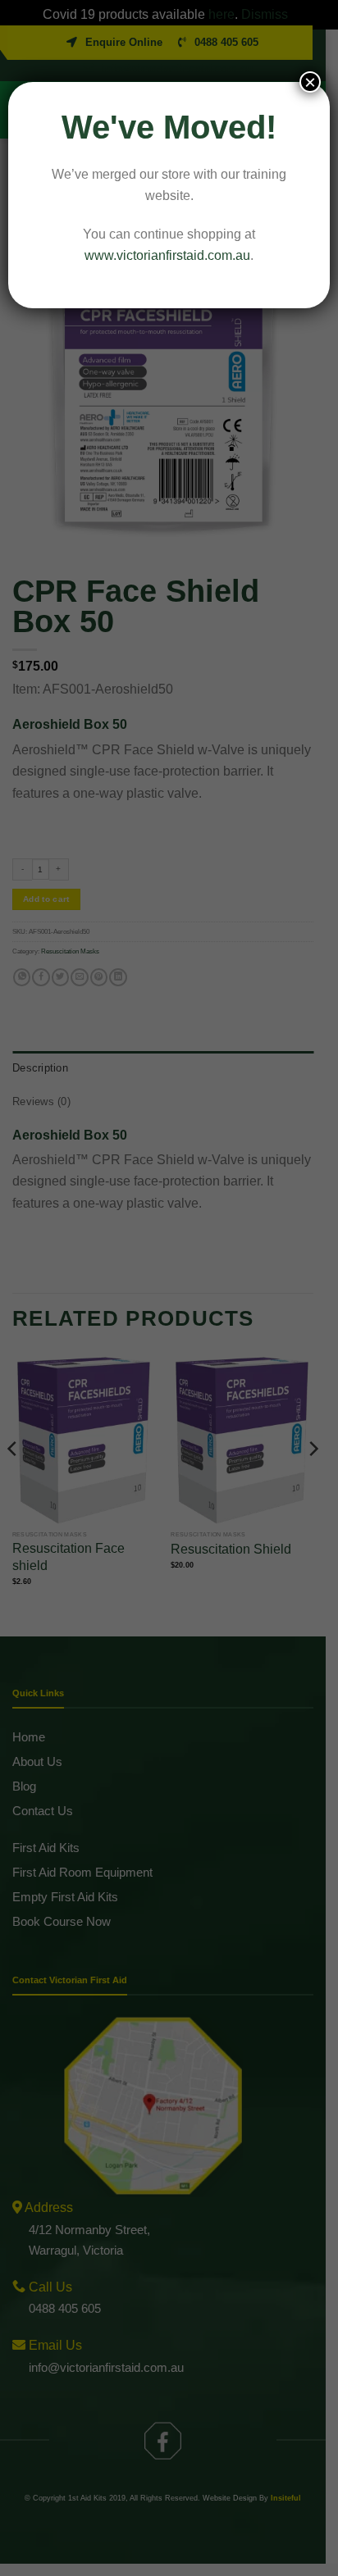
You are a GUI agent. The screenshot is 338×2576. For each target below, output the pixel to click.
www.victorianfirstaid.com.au (167, 255)
